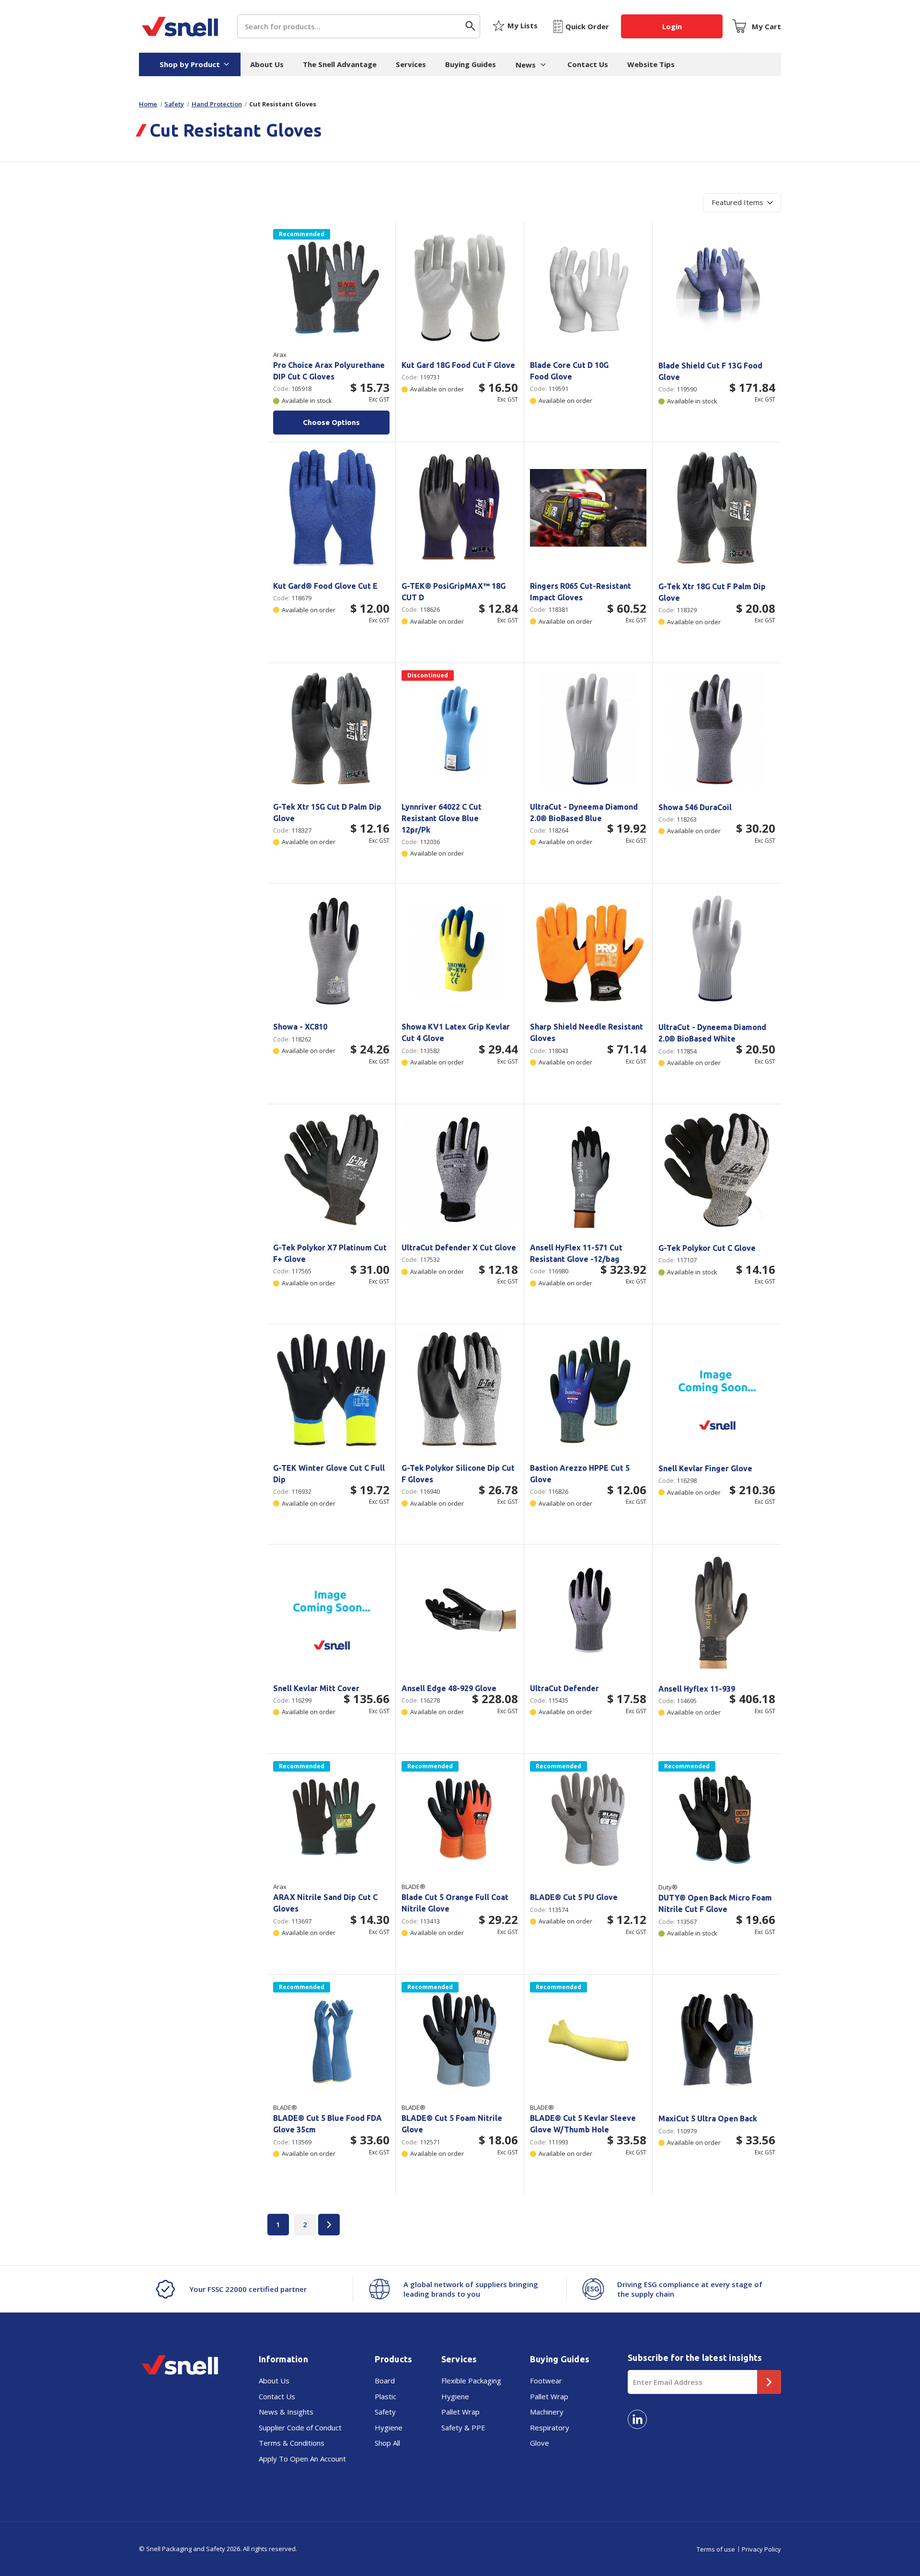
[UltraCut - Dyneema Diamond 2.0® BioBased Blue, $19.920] (588, 728)
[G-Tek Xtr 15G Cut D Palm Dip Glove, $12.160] (331, 728)
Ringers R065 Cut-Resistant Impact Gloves (581, 592)
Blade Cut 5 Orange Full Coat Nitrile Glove (455, 1903)
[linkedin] (637, 2419)
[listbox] (742, 203)
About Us (267, 64)
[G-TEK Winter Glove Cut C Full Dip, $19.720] (331, 1390)
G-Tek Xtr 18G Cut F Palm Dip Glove (712, 592)
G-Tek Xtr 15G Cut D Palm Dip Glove (327, 813)
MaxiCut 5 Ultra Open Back (708, 2118)
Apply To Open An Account (302, 2459)
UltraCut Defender (564, 1688)
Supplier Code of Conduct (300, 2427)
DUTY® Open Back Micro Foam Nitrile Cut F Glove (715, 1903)
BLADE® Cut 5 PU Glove (574, 1897)
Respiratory (550, 2427)
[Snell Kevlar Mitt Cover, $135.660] (331, 1610)
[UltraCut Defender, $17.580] (588, 1610)
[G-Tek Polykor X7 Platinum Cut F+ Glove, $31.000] (331, 1170)
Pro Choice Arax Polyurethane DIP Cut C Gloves (329, 371)
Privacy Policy (761, 2549)
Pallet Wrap (460, 2412)
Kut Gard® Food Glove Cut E (325, 586)
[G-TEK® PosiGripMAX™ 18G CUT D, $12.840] (460, 508)
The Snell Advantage (340, 64)
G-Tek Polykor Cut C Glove (707, 1248)
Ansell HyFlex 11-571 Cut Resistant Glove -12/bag (576, 1253)
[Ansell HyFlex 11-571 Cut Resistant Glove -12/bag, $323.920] (588, 1170)
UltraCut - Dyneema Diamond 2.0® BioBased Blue (584, 813)
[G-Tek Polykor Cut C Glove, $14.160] (717, 1170)
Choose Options (331, 422)
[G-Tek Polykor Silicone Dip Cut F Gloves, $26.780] (460, 1390)
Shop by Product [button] (190, 64)
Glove (540, 2443)
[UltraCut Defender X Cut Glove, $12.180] (460, 1170)
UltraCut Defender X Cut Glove (459, 1248)
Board (385, 2381)
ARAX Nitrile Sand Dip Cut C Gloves (325, 1903)
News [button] (526, 65)
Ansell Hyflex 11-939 (697, 1689)
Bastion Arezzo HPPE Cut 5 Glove (580, 1474)
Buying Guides (471, 64)
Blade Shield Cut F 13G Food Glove (710, 371)
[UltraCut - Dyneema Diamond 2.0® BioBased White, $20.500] (717, 949)
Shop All (387, 2443)
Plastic (385, 2396)
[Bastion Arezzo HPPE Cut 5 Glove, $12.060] (588, 1390)
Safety (385, 2412)
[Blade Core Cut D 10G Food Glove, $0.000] (588, 287)
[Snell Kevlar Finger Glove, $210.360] (717, 1390)
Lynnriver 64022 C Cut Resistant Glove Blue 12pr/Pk (442, 818)
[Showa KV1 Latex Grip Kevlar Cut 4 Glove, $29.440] (460, 949)
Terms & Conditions (292, 2443)
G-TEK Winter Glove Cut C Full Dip (329, 1474)
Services (411, 64)
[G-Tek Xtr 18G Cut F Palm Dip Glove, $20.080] (717, 508)
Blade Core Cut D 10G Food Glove (569, 371)
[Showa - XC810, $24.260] (331, 949)
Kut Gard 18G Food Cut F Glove (458, 365)
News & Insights (286, 2412)
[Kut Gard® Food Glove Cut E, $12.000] (331, 508)
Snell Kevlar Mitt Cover (316, 1688)
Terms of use (716, 2549)
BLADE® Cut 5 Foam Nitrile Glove (452, 2124)
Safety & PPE (463, 2427)
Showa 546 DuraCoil (695, 807)
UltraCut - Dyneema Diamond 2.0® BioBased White (712, 1033)
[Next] (329, 2225)
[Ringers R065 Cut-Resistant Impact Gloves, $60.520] (588, 508)
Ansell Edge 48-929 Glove (449, 1688)
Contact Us (588, 64)
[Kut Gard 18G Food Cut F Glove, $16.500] (460, 287)
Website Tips (651, 64)
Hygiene (389, 2427)
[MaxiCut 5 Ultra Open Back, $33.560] (717, 2040)
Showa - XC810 (300, 1027)
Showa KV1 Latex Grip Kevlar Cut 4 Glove (456, 1032)
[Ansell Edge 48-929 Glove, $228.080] (460, 1610)
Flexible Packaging (471, 2381)
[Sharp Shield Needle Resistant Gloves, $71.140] (588, 949)
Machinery (547, 2412)
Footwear (546, 2381)
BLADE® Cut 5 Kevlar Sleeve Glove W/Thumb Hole (583, 2124)
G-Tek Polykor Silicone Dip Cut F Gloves (458, 1474)
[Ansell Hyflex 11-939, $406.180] (717, 1610)
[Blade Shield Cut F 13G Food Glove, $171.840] (717, 287)
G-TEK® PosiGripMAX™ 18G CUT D (454, 592)
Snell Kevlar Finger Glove (705, 1468)
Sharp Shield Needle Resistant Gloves (586, 1032)
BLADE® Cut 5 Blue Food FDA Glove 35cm (328, 2124)
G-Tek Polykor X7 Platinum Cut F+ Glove (330, 1253)
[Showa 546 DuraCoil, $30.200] (717, 729)
